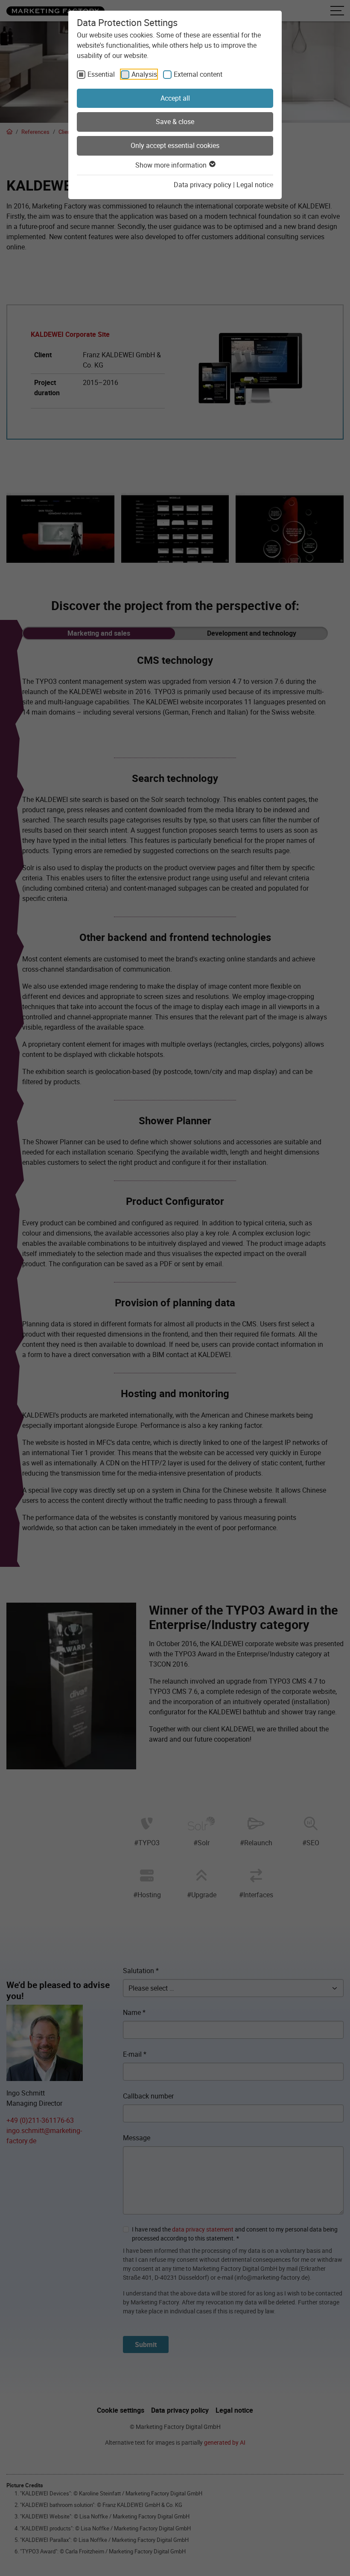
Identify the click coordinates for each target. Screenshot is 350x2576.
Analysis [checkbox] (144, 74)
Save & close (175, 122)
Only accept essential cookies (175, 145)
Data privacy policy (203, 185)
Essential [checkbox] (101, 74)
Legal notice (255, 185)
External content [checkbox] (198, 74)
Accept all (175, 98)
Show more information (172, 165)
